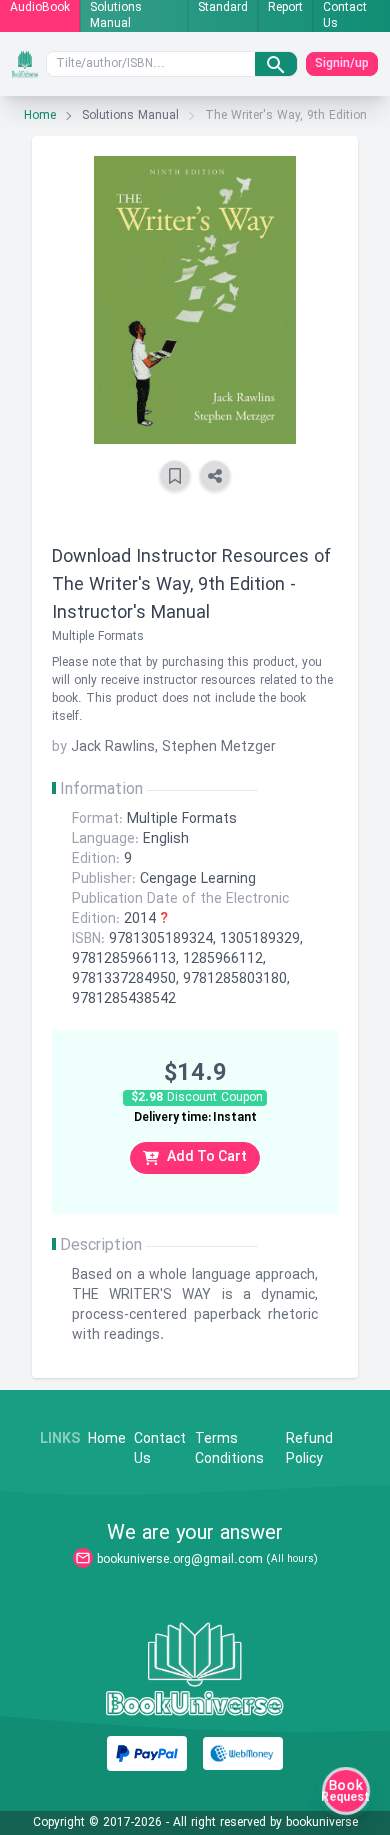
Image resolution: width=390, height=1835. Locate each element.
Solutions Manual (116, 16)
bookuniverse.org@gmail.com (180, 1560)
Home (40, 116)
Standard (223, 8)
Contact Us (345, 16)
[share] (215, 476)
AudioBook (40, 8)
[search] (276, 64)
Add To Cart (207, 1157)
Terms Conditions (229, 1450)
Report (285, 8)
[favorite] (175, 476)
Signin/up (342, 64)
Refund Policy (309, 1450)
